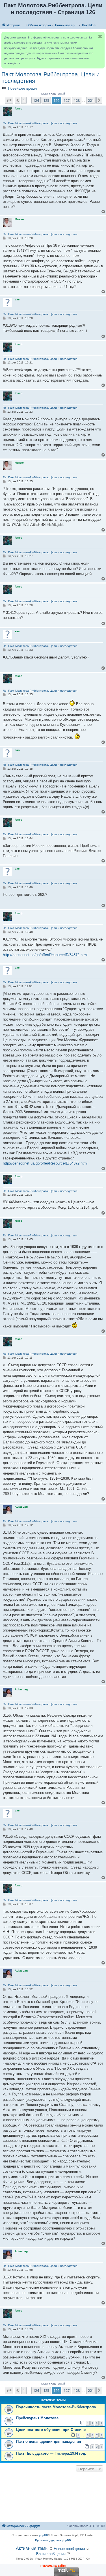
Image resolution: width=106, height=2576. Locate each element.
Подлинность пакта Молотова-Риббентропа (56, 2407)
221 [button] (91, 100)
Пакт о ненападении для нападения (49, 2442)
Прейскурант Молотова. (38, 2418)
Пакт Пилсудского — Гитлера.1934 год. (51, 2453)
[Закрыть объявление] (100, 36)
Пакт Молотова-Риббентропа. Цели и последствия (50, 78)
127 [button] (67, 100)
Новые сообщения (69, 2549)
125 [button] (46, 100)
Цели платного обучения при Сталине (51, 2430)
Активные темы (32, 2548)
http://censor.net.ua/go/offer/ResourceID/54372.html (45, 955)
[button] (9, 100)
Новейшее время (22, 88)
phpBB (44, 2535)
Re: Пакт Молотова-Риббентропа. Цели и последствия (40, 123)
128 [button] (77, 100)
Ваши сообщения (51, 2554)
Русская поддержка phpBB (53, 2540)
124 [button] (36, 100)
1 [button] (24, 100)
